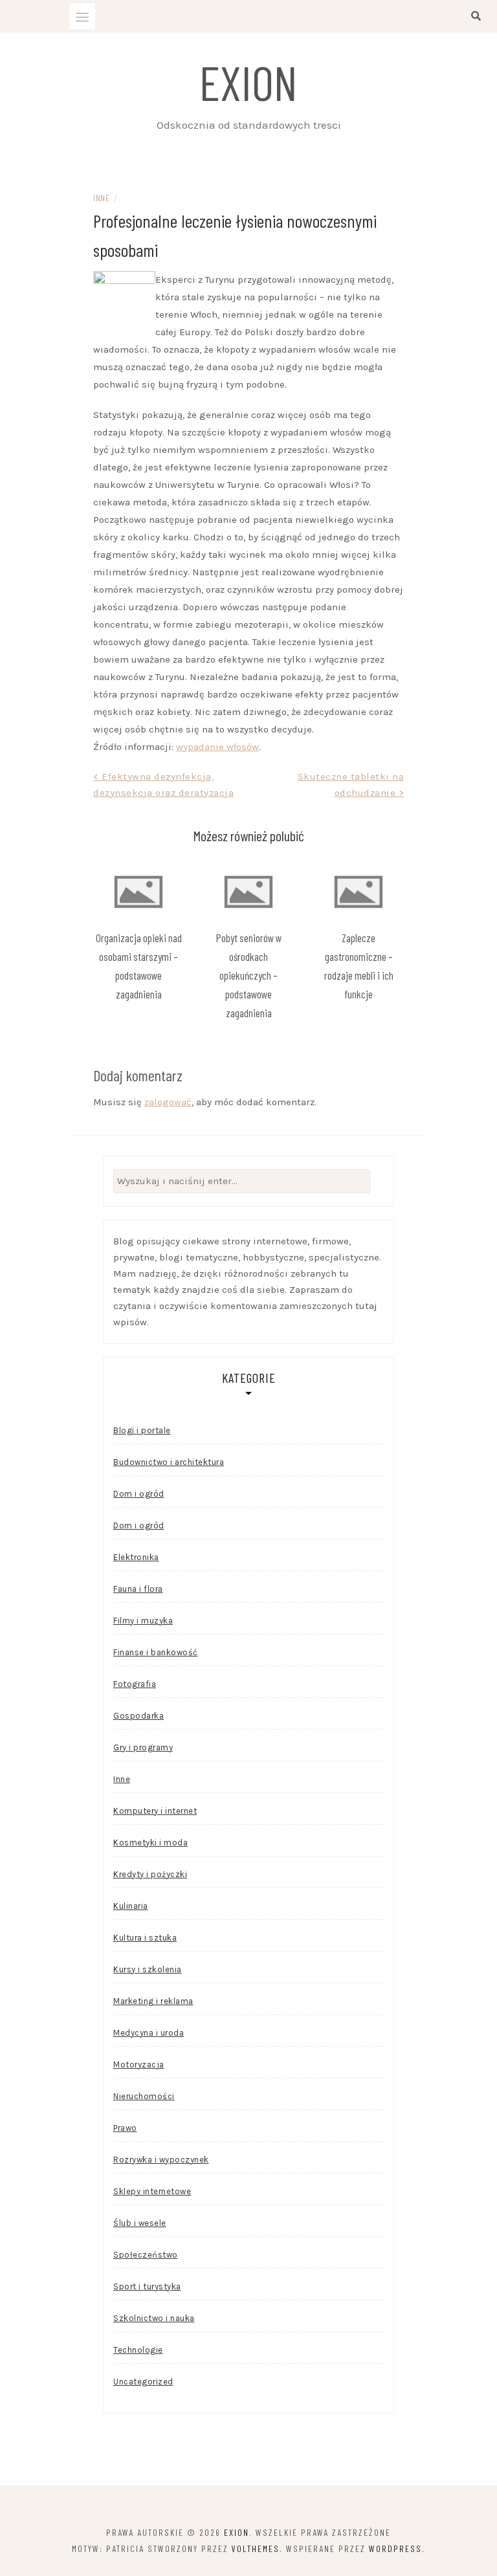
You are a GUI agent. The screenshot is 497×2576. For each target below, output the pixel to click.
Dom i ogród (139, 1494)
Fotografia (135, 1684)
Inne (101, 198)
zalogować (168, 1102)
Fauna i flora (138, 1589)
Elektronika (136, 1557)
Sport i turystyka (147, 2286)
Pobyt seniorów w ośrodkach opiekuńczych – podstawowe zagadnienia (249, 975)
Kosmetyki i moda (150, 1843)
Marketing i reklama (153, 2001)
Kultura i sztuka (145, 1938)
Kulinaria (131, 1906)
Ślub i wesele (140, 2223)
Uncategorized (143, 2382)
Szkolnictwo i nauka (154, 2318)
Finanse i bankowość (156, 1652)
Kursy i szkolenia (148, 1969)
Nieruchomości (144, 2096)
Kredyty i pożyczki (150, 1874)
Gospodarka (138, 1716)
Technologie (138, 2350)
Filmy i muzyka (143, 1621)
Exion (248, 82)
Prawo (125, 2128)
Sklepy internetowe (152, 2191)
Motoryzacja (139, 2064)
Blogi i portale (142, 1430)
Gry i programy (143, 1747)
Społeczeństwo (146, 2255)
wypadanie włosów (217, 747)
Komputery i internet (155, 1811)
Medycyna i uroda (149, 2033)
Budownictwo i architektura (169, 1462)
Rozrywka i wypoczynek (161, 2160)
